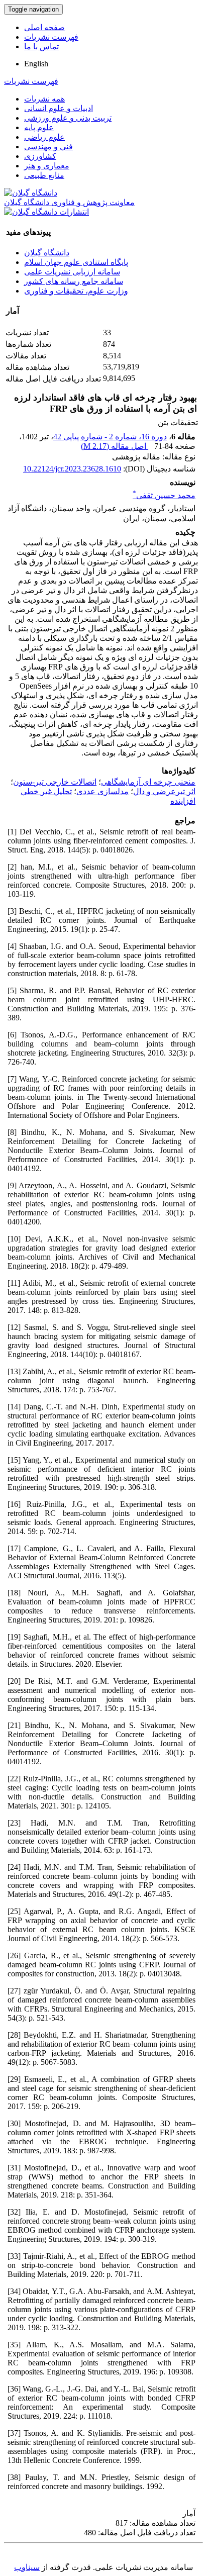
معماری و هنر (47, 166)
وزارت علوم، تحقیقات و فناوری (76, 291)
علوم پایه (39, 127)
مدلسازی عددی (102, 791)
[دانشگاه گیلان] (31, 193)
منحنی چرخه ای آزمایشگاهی (148, 782)
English (36, 64)
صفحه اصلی (44, 27)
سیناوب (27, 2567)
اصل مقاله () (115, 446)
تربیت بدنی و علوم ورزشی (68, 118)
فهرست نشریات (51, 37)
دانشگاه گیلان (47, 253)
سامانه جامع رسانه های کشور (74, 281)
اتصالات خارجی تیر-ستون (55, 782)
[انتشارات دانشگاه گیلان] (46, 212)
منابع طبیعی (44, 175)
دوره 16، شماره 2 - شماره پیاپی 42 (110, 437)
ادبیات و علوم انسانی (59, 108)
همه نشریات (44, 99)
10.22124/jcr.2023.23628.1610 (72, 469)
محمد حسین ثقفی (164, 495)
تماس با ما (41, 46)
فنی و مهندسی (48, 147)
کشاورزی (40, 156)
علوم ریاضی (44, 137)
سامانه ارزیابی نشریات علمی (72, 272)
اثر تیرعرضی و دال (164, 791)
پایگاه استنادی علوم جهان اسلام (76, 262)
